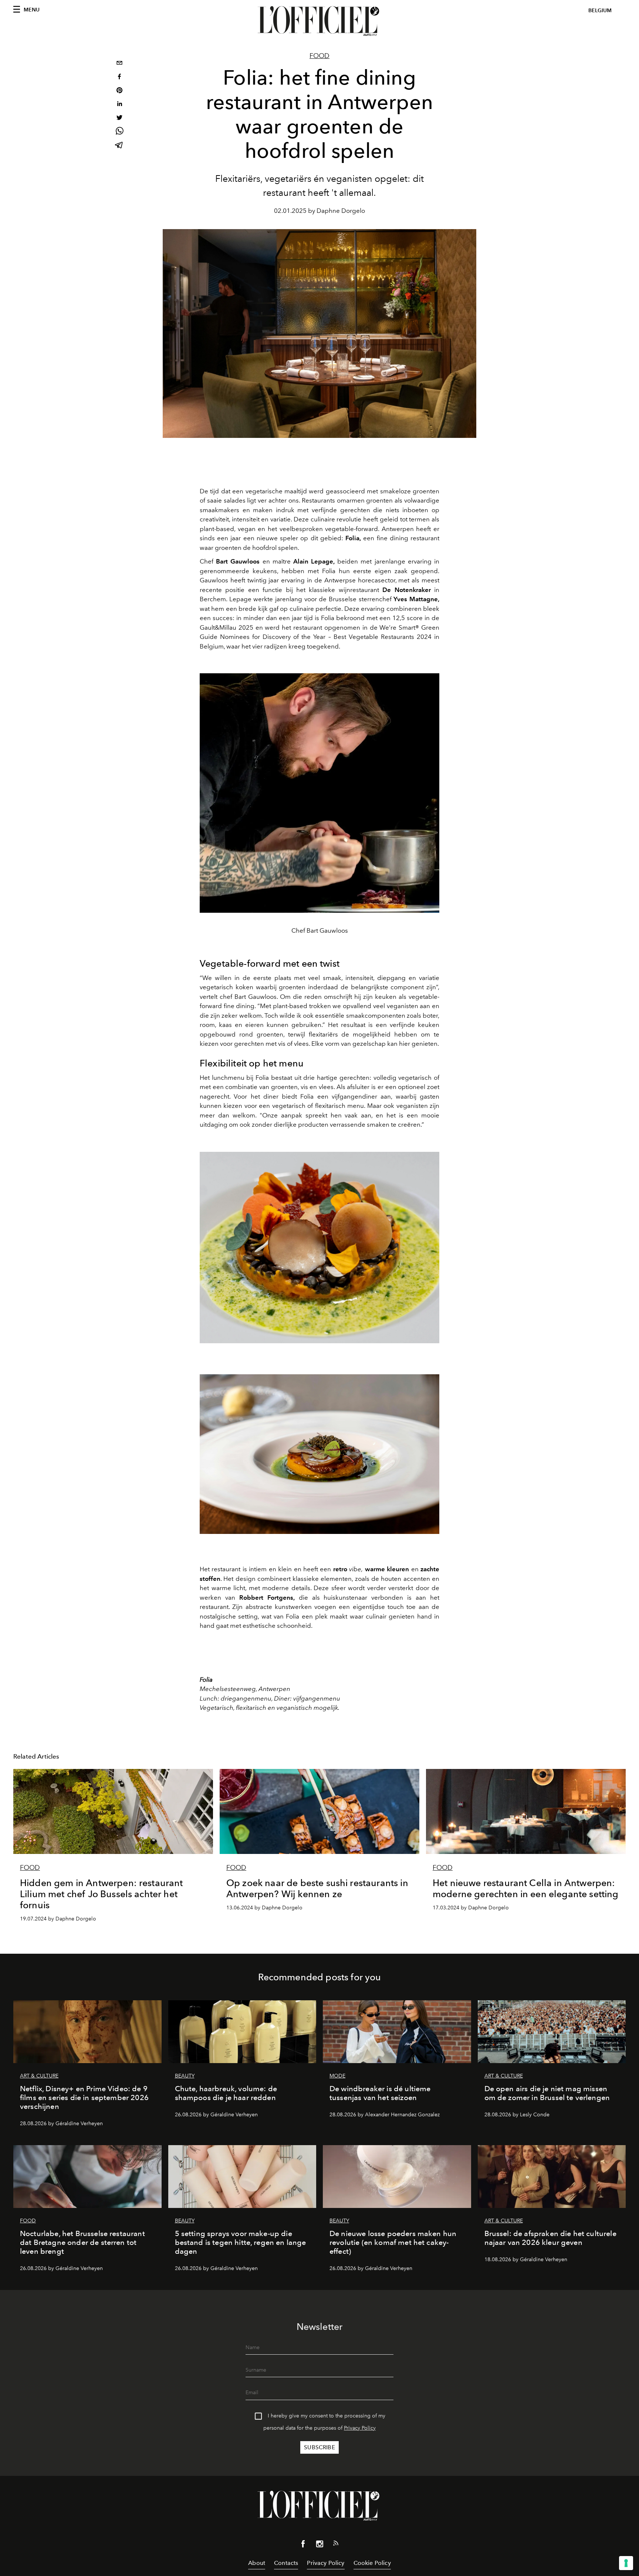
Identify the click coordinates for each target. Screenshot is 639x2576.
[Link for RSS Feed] (336, 2545)
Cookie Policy (372, 2563)
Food (319, 56)
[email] (119, 64)
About (257, 2563)
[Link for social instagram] (319, 2545)
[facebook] (119, 77)
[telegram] (119, 146)
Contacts (286, 2563)
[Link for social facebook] (303, 2545)
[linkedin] (119, 105)
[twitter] (119, 118)
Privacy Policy (360, 2428)
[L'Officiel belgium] (319, 21)
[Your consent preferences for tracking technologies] (626, 2563)
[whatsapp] (119, 132)
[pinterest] (119, 91)
